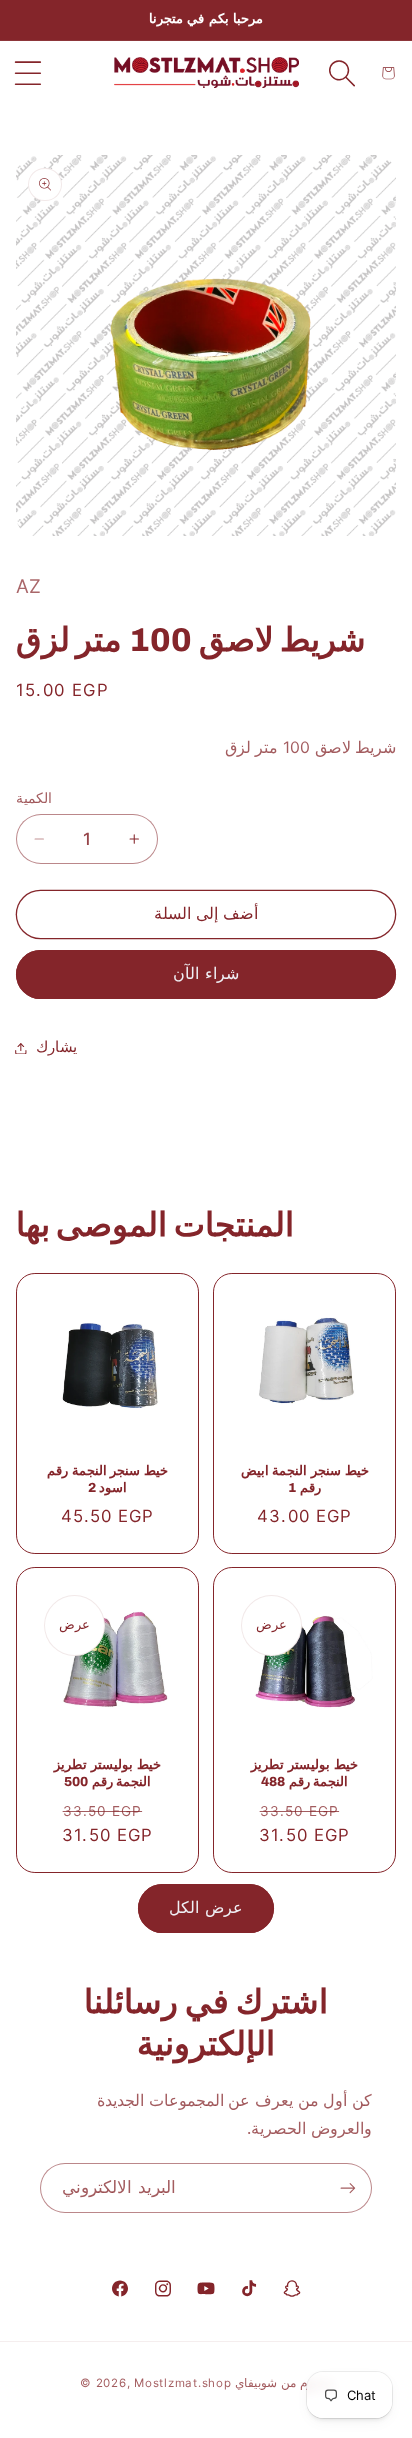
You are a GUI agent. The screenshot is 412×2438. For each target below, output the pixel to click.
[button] (28, 73)
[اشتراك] (348, 2187)
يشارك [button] (56, 1047)
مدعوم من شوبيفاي (283, 2383)
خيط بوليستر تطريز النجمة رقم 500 (107, 1773)
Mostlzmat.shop (182, 2383)
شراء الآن (205, 973)
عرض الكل (205, 1907)
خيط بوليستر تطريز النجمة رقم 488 (304, 1773)
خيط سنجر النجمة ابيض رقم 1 (305, 1478)
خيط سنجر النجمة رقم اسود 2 (107, 1478)
